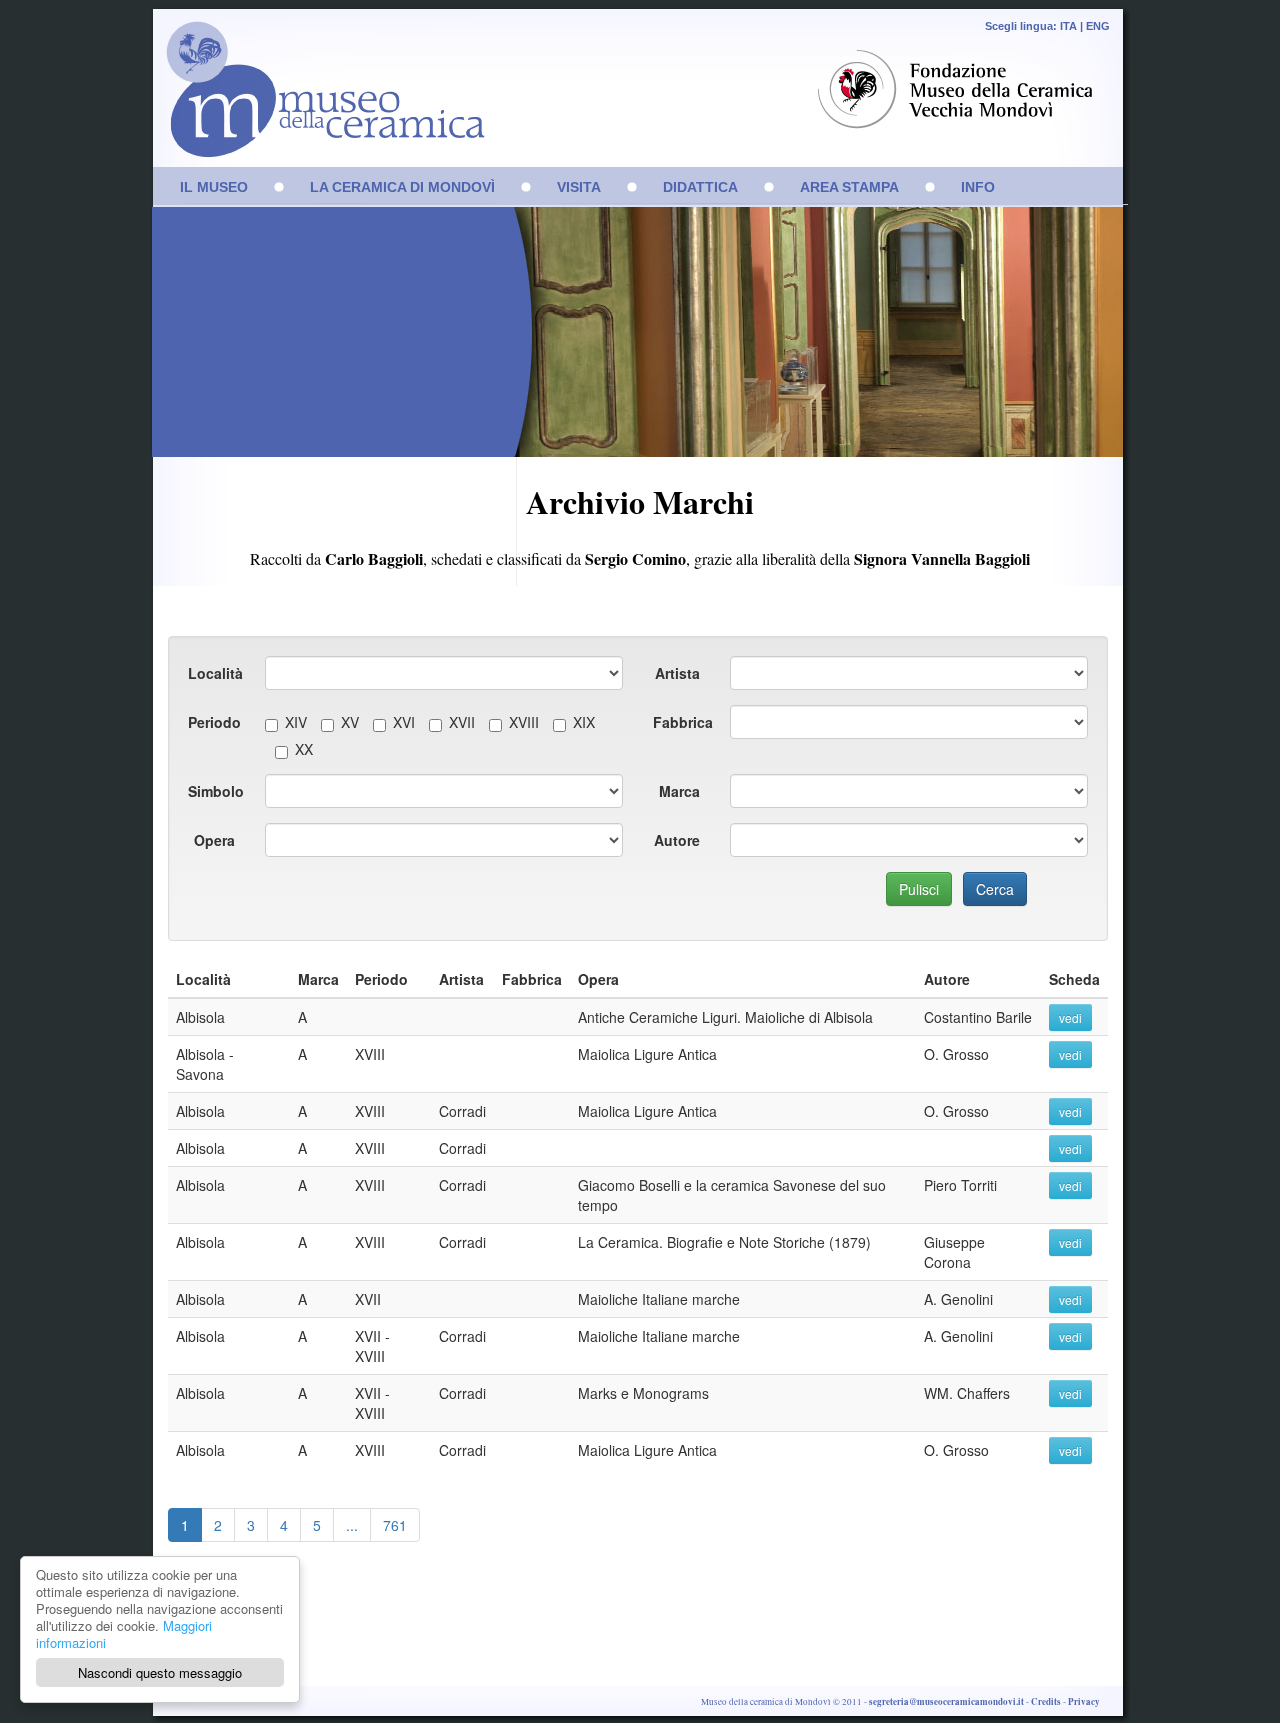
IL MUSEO (214, 187)
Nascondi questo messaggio (160, 1672)
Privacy (1084, 1701)
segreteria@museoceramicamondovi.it (946, 1701)
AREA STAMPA (849, 187)
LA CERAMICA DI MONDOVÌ (402, 187)
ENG (1098, 26)
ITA (1068, 26)
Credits (1046, 1701)
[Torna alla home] (320, 100)
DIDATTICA (700, 187)
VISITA (579, 187)
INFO (978, 187)
